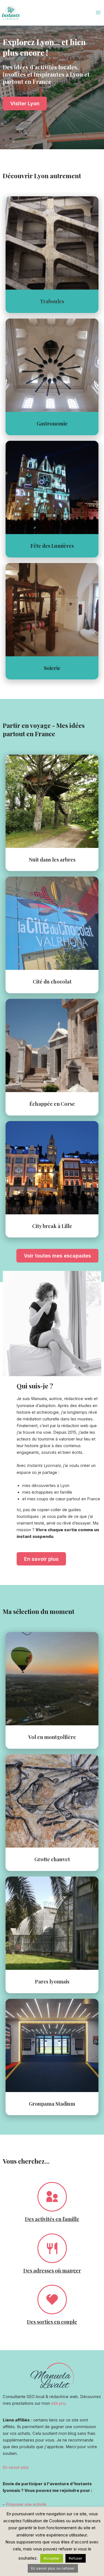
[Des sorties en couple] (52, 2299)
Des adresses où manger (52, 2270)
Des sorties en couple (52, 2322)
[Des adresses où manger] (52, 2248)
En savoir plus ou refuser (53, 2568)
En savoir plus (16, 2467)
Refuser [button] (76, 2558)
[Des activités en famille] (52, 2197)
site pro (58, 2403)
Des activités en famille (52, 2219)
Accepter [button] (52, 2558)
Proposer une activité (26, 2504)
